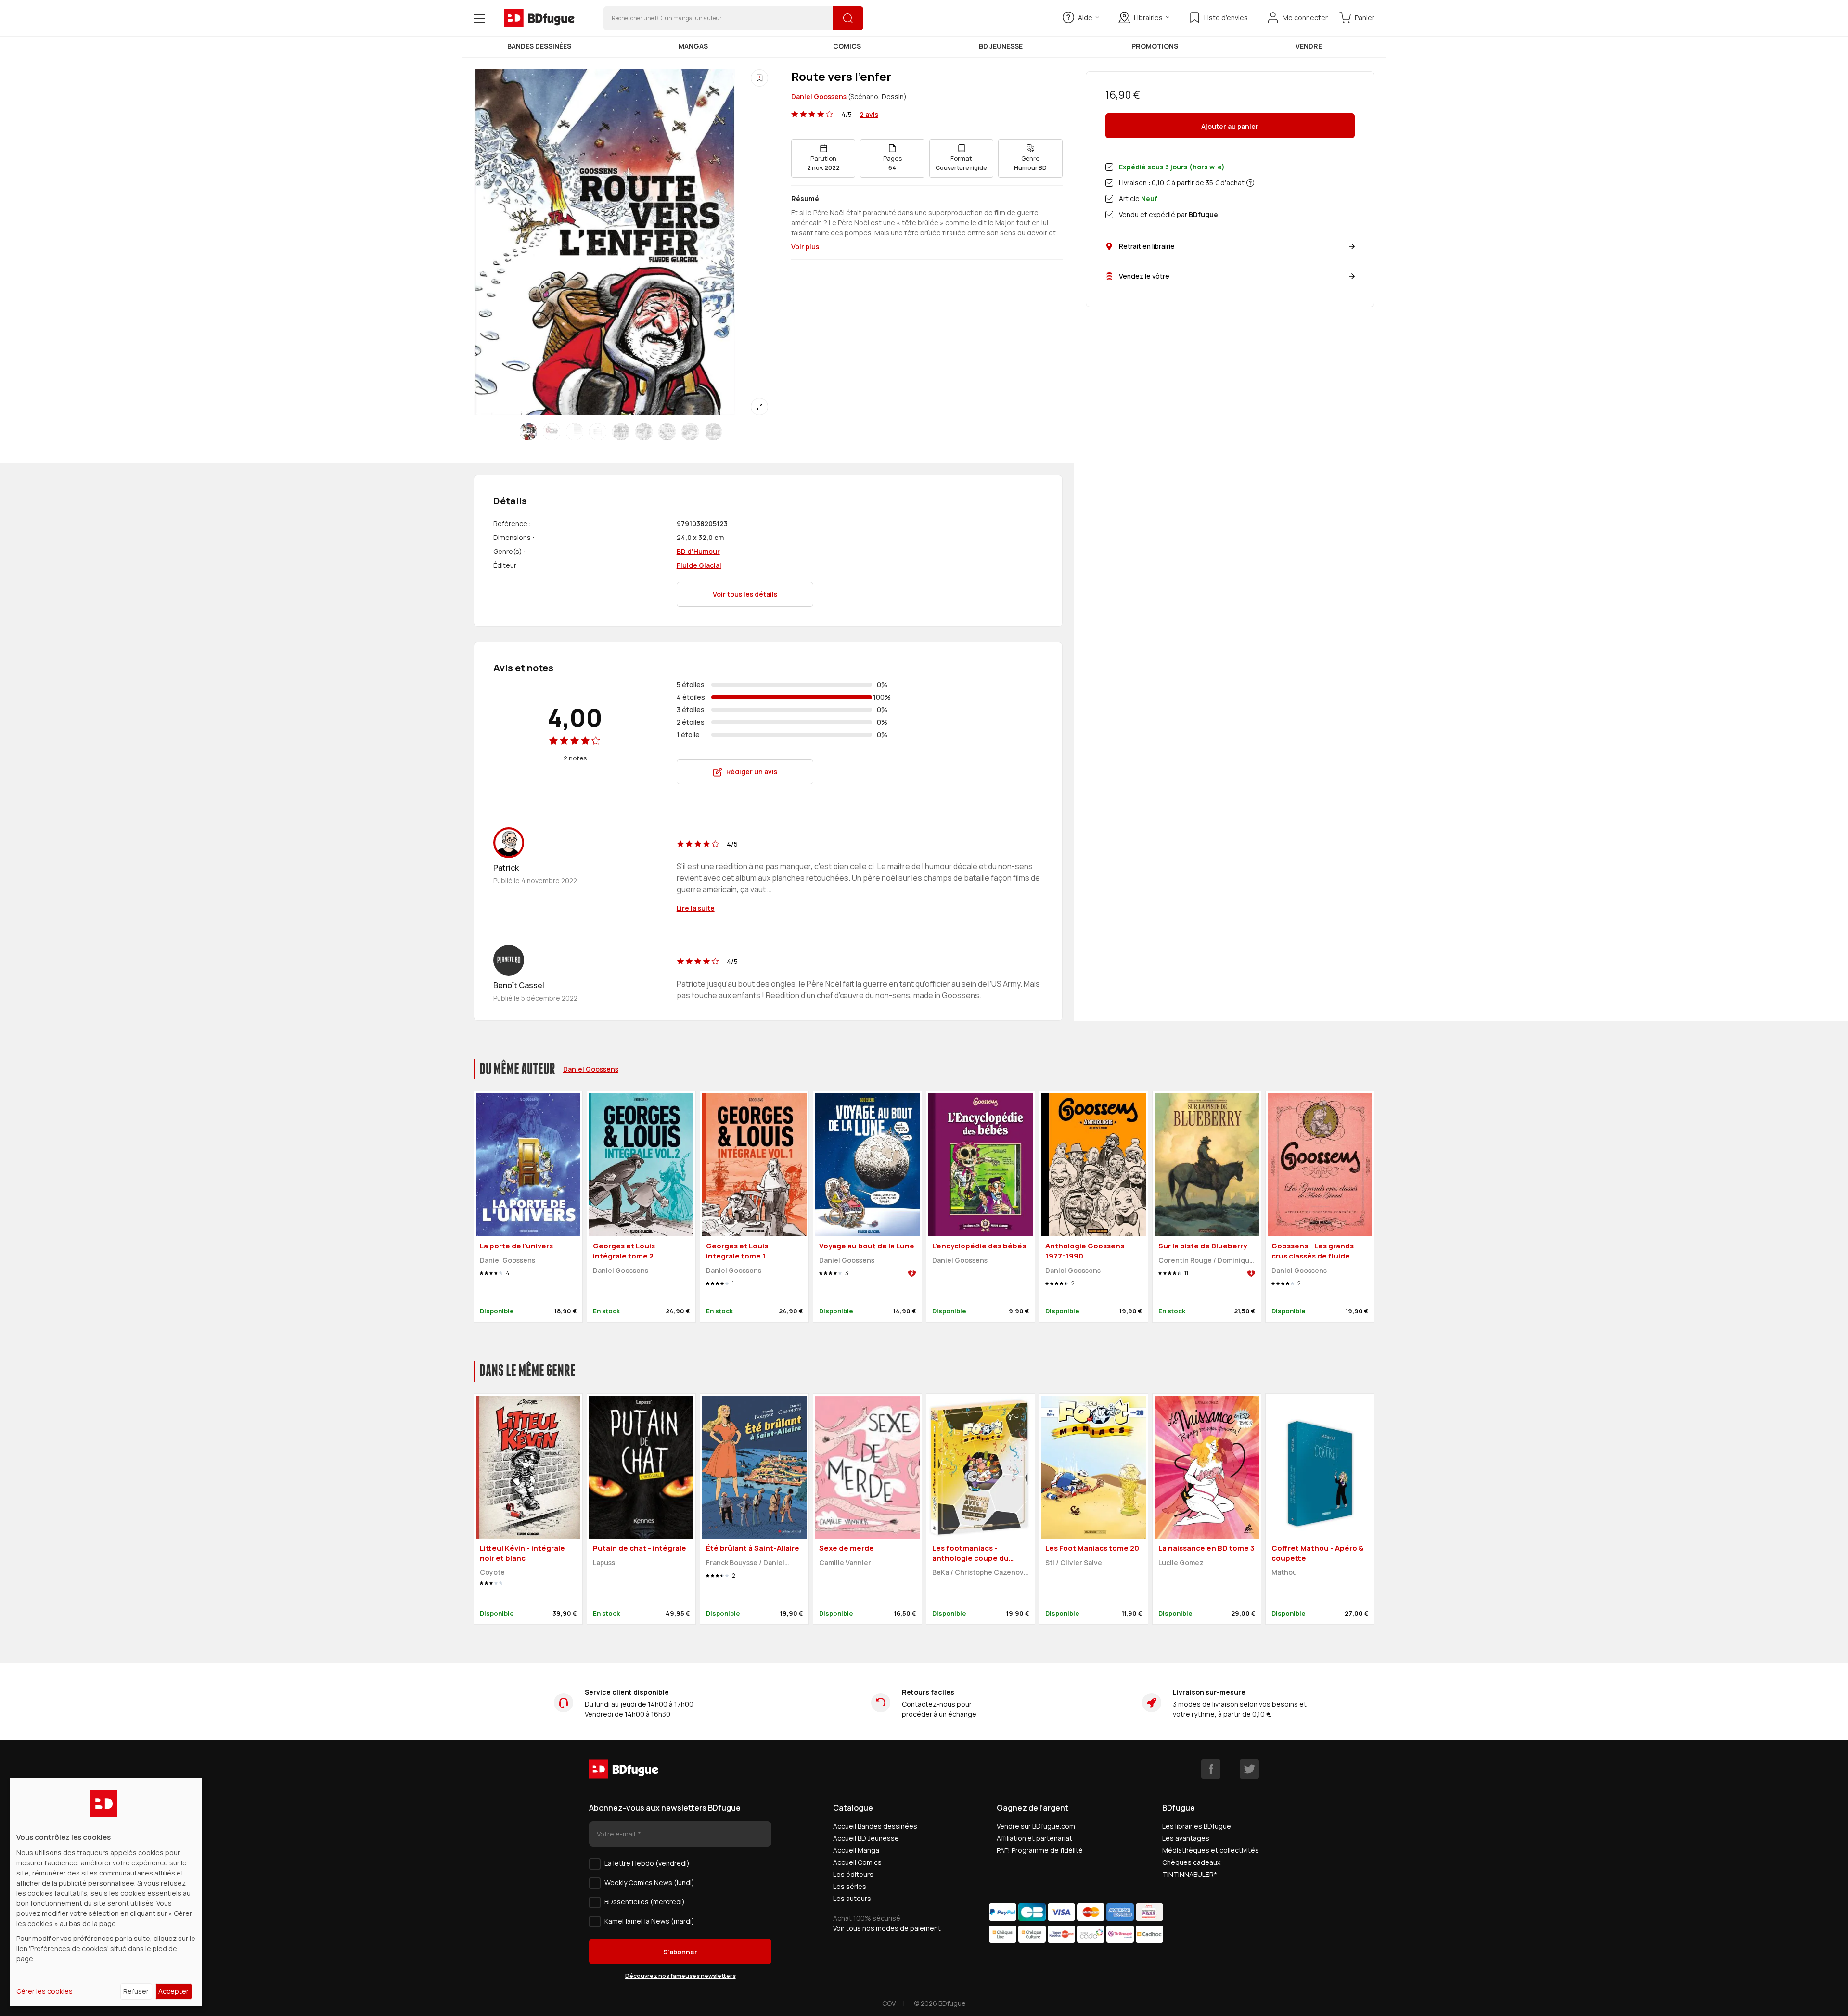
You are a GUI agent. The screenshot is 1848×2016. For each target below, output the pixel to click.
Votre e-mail (617, 1834)
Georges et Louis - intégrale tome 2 (626, 1251)
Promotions (1155, 46)
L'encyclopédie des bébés (979, 1246)
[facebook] (1211, 1769)
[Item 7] (690, 432)
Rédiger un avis (752, 772)
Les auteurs (852, 1898)
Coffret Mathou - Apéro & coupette (1317, 1553)
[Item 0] (528, 432)
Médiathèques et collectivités (1211, 1850)
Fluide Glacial (699, 565)
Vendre (1309, 46)
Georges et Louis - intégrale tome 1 (739, 1251)
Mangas (693, 46)
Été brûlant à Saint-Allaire (753, 1548)
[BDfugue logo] (539, 18)
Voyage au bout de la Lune (867, 1246)
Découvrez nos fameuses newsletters (680, 1976)
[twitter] (1249, 1769)
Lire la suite (696, 908)
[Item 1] (552, 432)
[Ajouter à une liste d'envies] (759, 78)
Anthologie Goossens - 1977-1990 (1087, 1251)
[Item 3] (598, 432)
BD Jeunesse (1001, 46)
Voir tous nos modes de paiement (887, 1928)
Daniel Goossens (819, 96)
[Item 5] (644, 432)
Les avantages (1186, 1838)
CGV (889, 2003)
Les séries (850, 1886)
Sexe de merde (847, 1548)
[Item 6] (667, 432)
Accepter (173, 1991)
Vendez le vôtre (1144, 276)
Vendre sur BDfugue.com (1036, 1826)
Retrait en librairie (1147, 246)
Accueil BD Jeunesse (866, 1838)
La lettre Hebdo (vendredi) (647, 1863)
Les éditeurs (853, 1874)
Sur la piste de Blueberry (1203, 1246)
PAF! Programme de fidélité (1040, 1850)
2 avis (869, 114)
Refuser (136, 1991)
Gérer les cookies (45, 1991)
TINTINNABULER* (1190, 1874)
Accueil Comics (857, 1862)
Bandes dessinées (539, 46)
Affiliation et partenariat (1034, 1838)
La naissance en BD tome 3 (1206, 1548)
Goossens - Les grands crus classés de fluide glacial (1313, 1256)
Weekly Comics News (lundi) (649, 1882)
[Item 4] (621, 432)
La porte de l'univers (516, 1246)
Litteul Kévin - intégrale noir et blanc (522, 1553)
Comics (847, 46)
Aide (1085, 18)
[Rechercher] (848, 18)
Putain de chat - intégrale (640, 1548)
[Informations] (1250, 183)
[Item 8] (713, 432)
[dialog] (106, 1892)
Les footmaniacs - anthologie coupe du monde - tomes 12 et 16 (974, 1558)
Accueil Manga (856, 1850)
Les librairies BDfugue (1197, 1826)
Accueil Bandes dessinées (875, 1826)
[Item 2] (575, 432)
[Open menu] (479, 18)
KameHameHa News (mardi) (649, 1921)
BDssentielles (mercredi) (645, 1902)
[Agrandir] (759, 407)
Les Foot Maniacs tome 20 (1092, 1548)
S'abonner (680, 1952)
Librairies (1148, 18)
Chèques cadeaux (1191, 1862)
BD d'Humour (698, 551)
